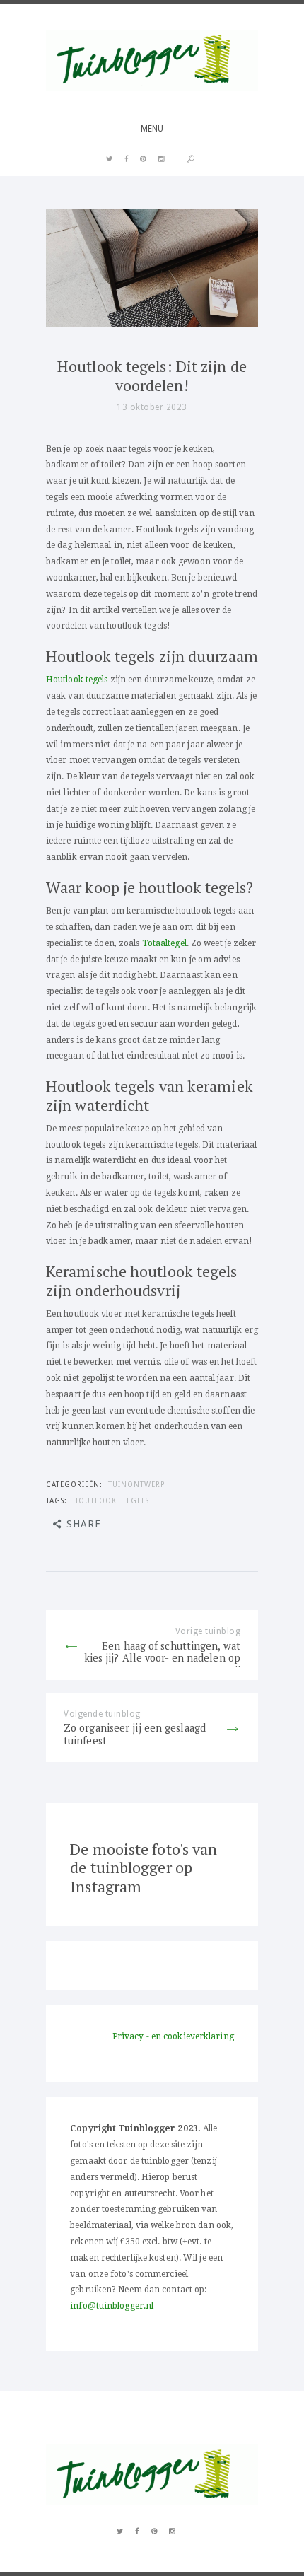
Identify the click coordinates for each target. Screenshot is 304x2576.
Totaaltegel (164, 943)
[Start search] (191, 159)
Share (84, 1524)
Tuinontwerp (137, 1484)
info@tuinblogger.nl (112, 2306)
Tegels (136, 1500)
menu (152, 129)
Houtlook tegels (77, 680)
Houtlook (95, 1500)
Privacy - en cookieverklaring (173, 2036)
